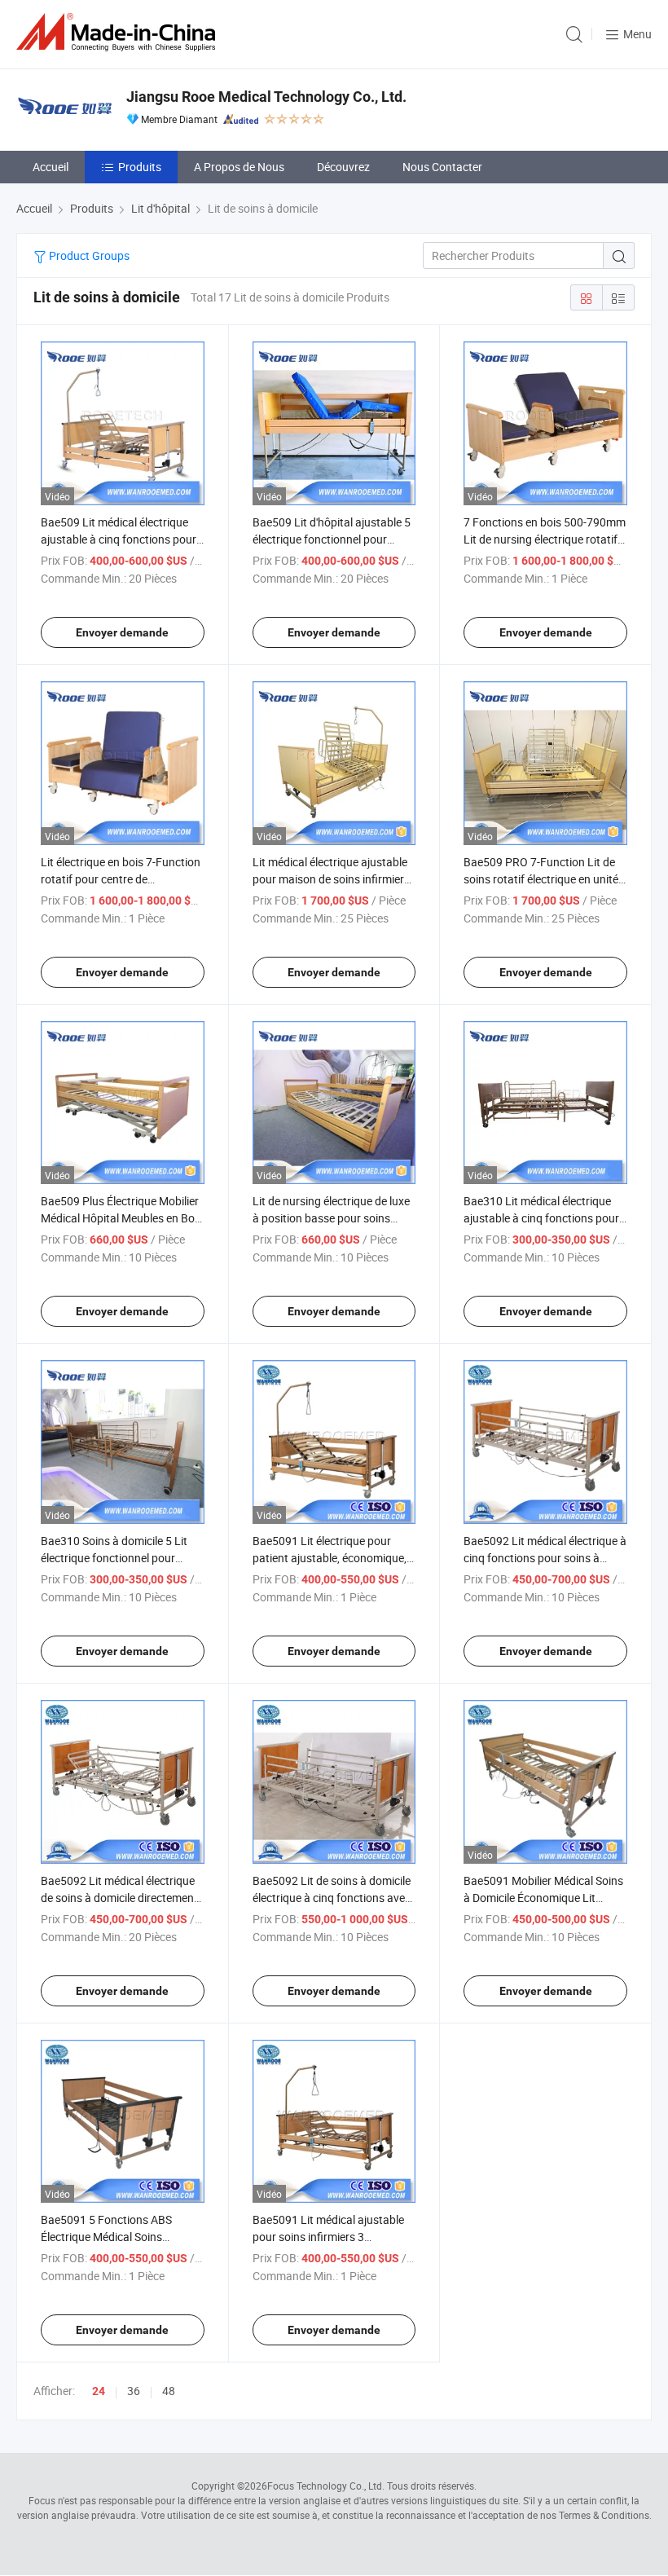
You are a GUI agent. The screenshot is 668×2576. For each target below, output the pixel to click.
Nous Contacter (442, 167)
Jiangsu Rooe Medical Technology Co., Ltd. (266, 97)
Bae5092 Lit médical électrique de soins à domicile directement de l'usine (119, 1898)
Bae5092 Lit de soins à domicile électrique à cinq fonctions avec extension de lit (332, 1898)
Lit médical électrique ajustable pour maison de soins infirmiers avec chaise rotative (331, 879)
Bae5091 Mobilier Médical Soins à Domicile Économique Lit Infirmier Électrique (543, 1898)
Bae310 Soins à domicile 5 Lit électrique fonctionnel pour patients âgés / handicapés (114, 1558)
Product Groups (88, 255)
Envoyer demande (122, 632)
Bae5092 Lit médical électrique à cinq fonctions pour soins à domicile (545, 1558)
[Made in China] (119, 32)
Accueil (51, 167)
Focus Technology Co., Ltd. (326, 2486)
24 (99, 2391)
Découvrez (343, 167)
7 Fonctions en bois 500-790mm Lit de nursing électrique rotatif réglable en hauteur (545, 539)
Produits (140, 167)
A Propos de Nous (239, 167)
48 (169, 2391)
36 (134, 2391)
